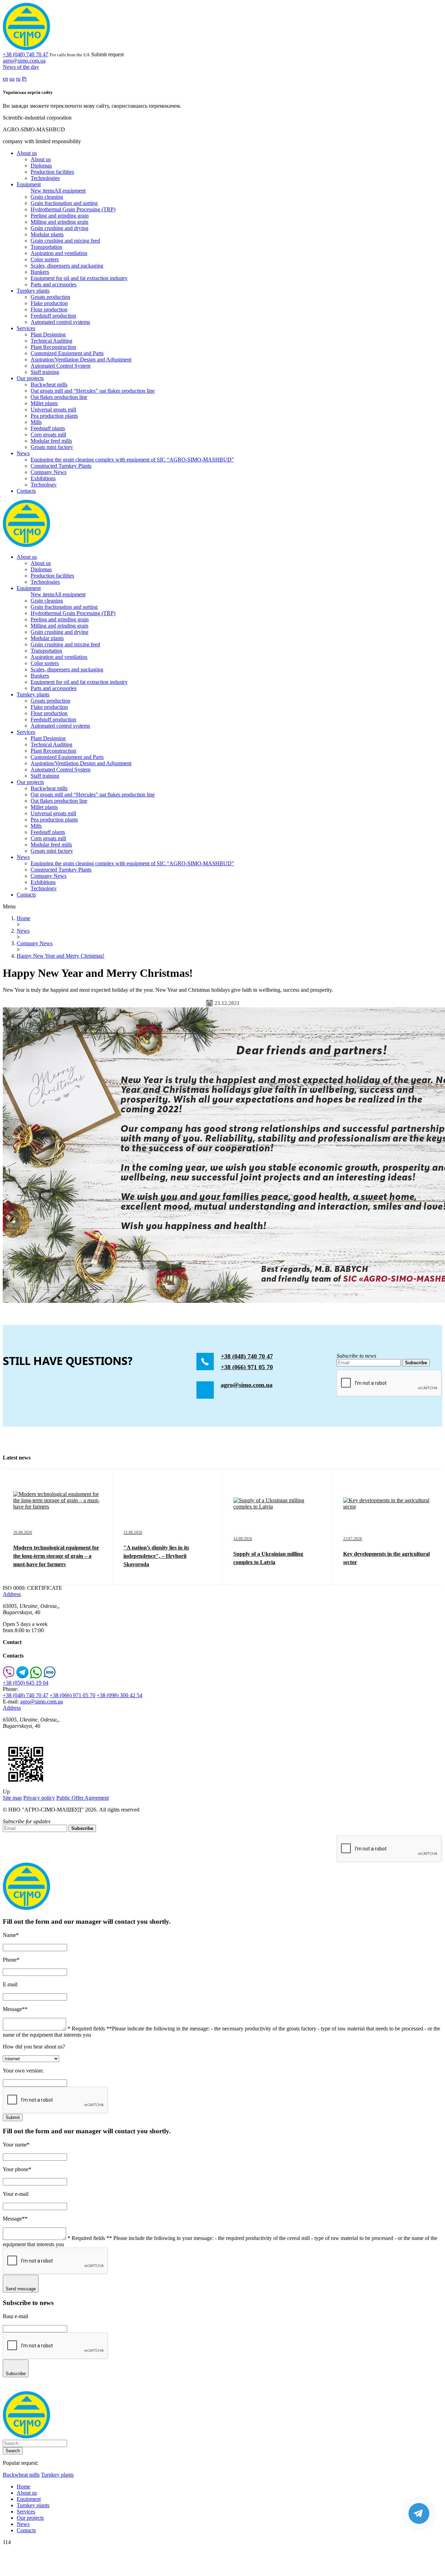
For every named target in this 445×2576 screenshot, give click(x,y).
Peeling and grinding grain (60, 216)
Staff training (45, 372)
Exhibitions (43, 478)
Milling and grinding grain (59, 222)
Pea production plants (54, 416)
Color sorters (45, 259)
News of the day (21, 67)
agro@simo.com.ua (24, 61)
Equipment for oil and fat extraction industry (79, 278)
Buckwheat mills (49, 385)
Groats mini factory (52, 447)
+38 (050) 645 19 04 (26, 1683)
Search (13, 2451)
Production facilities (52, 172)
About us (27, 153)
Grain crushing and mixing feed (65, 241)
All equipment (70, 191)
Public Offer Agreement (83, 1798)
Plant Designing (48, 334)
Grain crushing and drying (59, 228)
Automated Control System (60, 366)
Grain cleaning (47, 197)
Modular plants (47, 234)
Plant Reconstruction (53, 347)
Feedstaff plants (48, 428)
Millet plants (44, 403)
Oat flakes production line (59, 397)
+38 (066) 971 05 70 (247, 1367)
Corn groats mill (48, 435)
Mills (36, 422)
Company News (48, 472)
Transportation (46, 247)
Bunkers (40, 272)
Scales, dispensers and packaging (67, 266)
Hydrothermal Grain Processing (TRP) (73, 209)
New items (42, 191)
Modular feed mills (51, 441)
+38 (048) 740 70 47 (26, 54)
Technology (44, 485)
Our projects (30, 378)
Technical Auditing (51, 341)
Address (12, 1594)
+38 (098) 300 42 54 (119, 1695)
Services (26, 328)
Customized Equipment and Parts (67, 353)
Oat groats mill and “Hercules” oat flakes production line (93, 391)
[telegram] (22, 1677)
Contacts (26, 491)
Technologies (45, 178)
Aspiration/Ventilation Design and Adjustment (81, 359)
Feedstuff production (53, 316)
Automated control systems (60, 322)
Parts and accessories (54, 284)
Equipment (29, 184)
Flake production (49, 303)
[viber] (9, 1677)
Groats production (50, 297)
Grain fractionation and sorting (64, 203)
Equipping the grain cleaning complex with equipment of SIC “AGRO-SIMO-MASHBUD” (132, 460)
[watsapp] (36, 1677)
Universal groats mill (53, 410)
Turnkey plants (33, 291)
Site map (12, 1798)
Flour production (49, 309)
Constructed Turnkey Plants (61, 466)
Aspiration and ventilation (59, 253)
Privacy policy (39, 1798)
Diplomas (41, 166)
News (23, 453)
